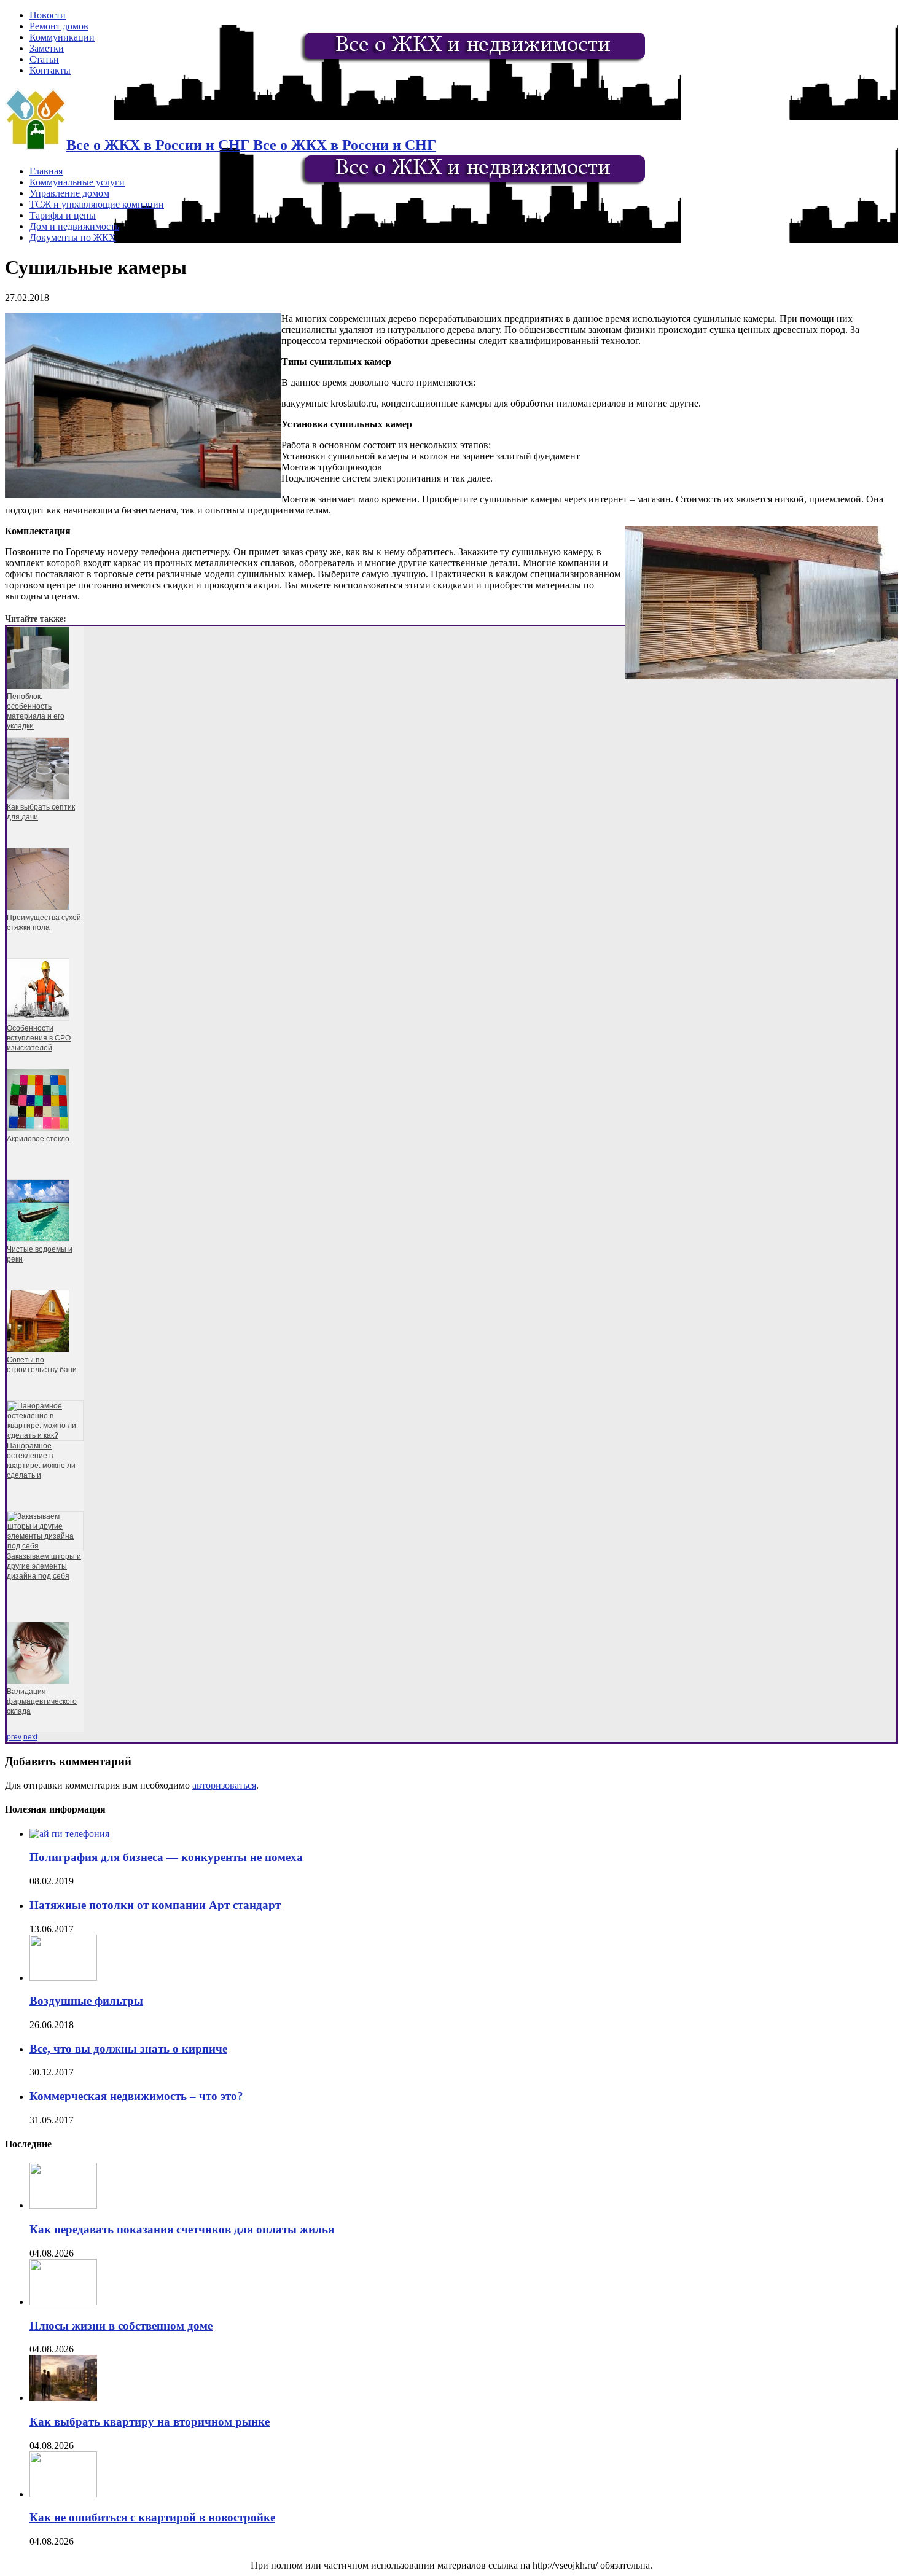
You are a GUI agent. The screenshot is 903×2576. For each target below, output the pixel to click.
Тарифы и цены (63, 215)
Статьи (44, 59)
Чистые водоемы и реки (40, 1254)
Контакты (50, 70)
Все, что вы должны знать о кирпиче (128, 2049)
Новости (48, 15)
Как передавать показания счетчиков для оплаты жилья (182, 2229)
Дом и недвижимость (74, 226)
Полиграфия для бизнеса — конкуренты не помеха (166, 1857)
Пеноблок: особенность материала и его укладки (36, 711)
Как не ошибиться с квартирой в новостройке (152, 2517)
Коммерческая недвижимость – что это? (136, 2096)
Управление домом (69, 193)
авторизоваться (224, 1785)
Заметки (47, 48)
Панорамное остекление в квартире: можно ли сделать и (41, 1461)
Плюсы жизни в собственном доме (121, 2326)
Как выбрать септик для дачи (41, 812)
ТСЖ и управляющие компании (97, 204)
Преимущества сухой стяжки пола (44, 923)
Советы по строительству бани (42, 1365)
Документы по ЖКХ (73, 237)
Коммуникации (62, 37)
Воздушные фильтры (86, 2001)
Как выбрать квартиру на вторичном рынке (150, 2422)
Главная (46, 171)
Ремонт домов (59, 26)
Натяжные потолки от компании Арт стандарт (155, 1905)
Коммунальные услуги (77, 182)
